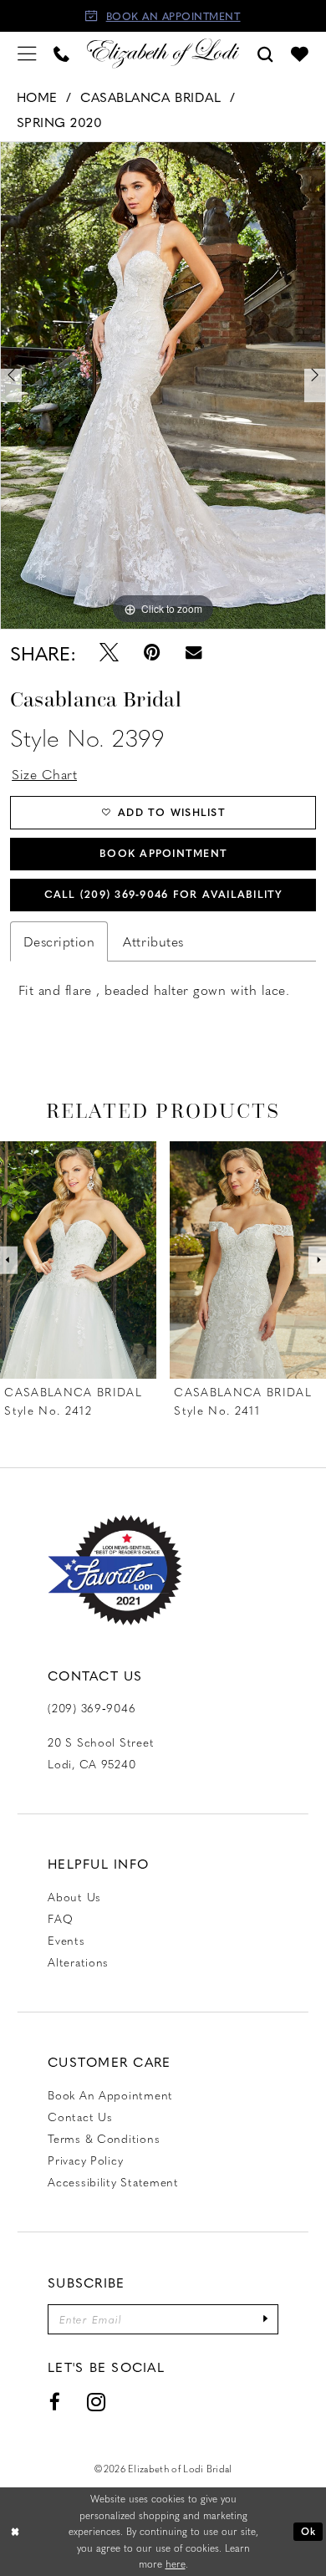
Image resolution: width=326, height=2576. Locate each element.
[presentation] (78, 1260)
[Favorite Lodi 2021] (115, 1570)
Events (66, 1940)
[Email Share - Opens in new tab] (194, 653)
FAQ (60, 1918)
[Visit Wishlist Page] (300, 54)
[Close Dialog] (15, 2531)
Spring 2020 (60, 122)
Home (37, 97)
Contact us (80, 2116)
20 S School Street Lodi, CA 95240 (101, 1752)
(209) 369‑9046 (92, 1707)
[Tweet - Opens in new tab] (109, 653)
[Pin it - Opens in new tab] (152, 653)
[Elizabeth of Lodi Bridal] (163, 54)
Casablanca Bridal (150, 97)
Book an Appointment (110, 2094)
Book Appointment (163, 853)
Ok (308, 2531)
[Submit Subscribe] (265, 2319)
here (176, 2564)
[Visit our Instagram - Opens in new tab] (96, 2403)
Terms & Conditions (104, 2138)
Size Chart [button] (44, 774)
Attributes (153, 941)
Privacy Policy (85, 2160)
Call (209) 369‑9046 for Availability (164, 894)
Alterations (78, 1961)
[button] (26, 54)
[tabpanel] (163, 385)
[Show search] (266, 53)
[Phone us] (61, 53)
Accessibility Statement (113, 2181)
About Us (74, 1896)
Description (59, 941)
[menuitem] (26, 54)
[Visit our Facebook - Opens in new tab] (55, 2403)
